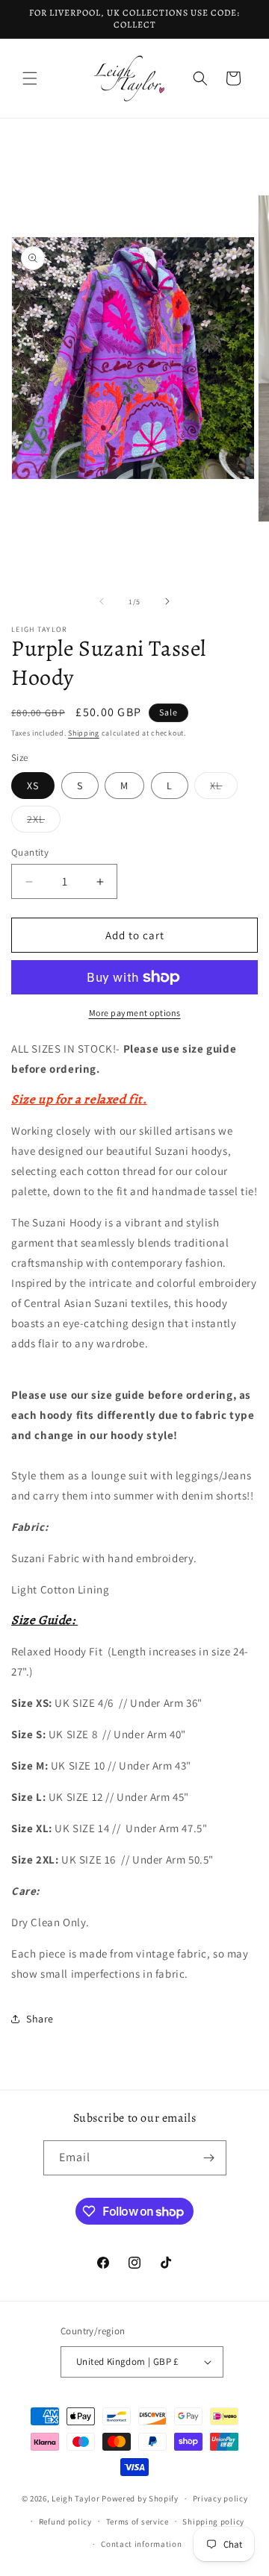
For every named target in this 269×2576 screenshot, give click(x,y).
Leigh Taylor (75, 2498)
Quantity (30, 852)
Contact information (141, 2544)
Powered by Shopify (140, 2498)
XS (33, 786)
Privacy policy (220, 2498)
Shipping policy (213, 2522)
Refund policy (65, 2522)
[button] (30, 78)
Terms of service (137, 2522)
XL (224, 789)
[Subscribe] (209, 2158)
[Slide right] (167, 601)
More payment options (135, 1013)
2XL (44, 822)
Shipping (84, 733)
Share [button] (40, 2019)
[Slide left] (102, 601)
